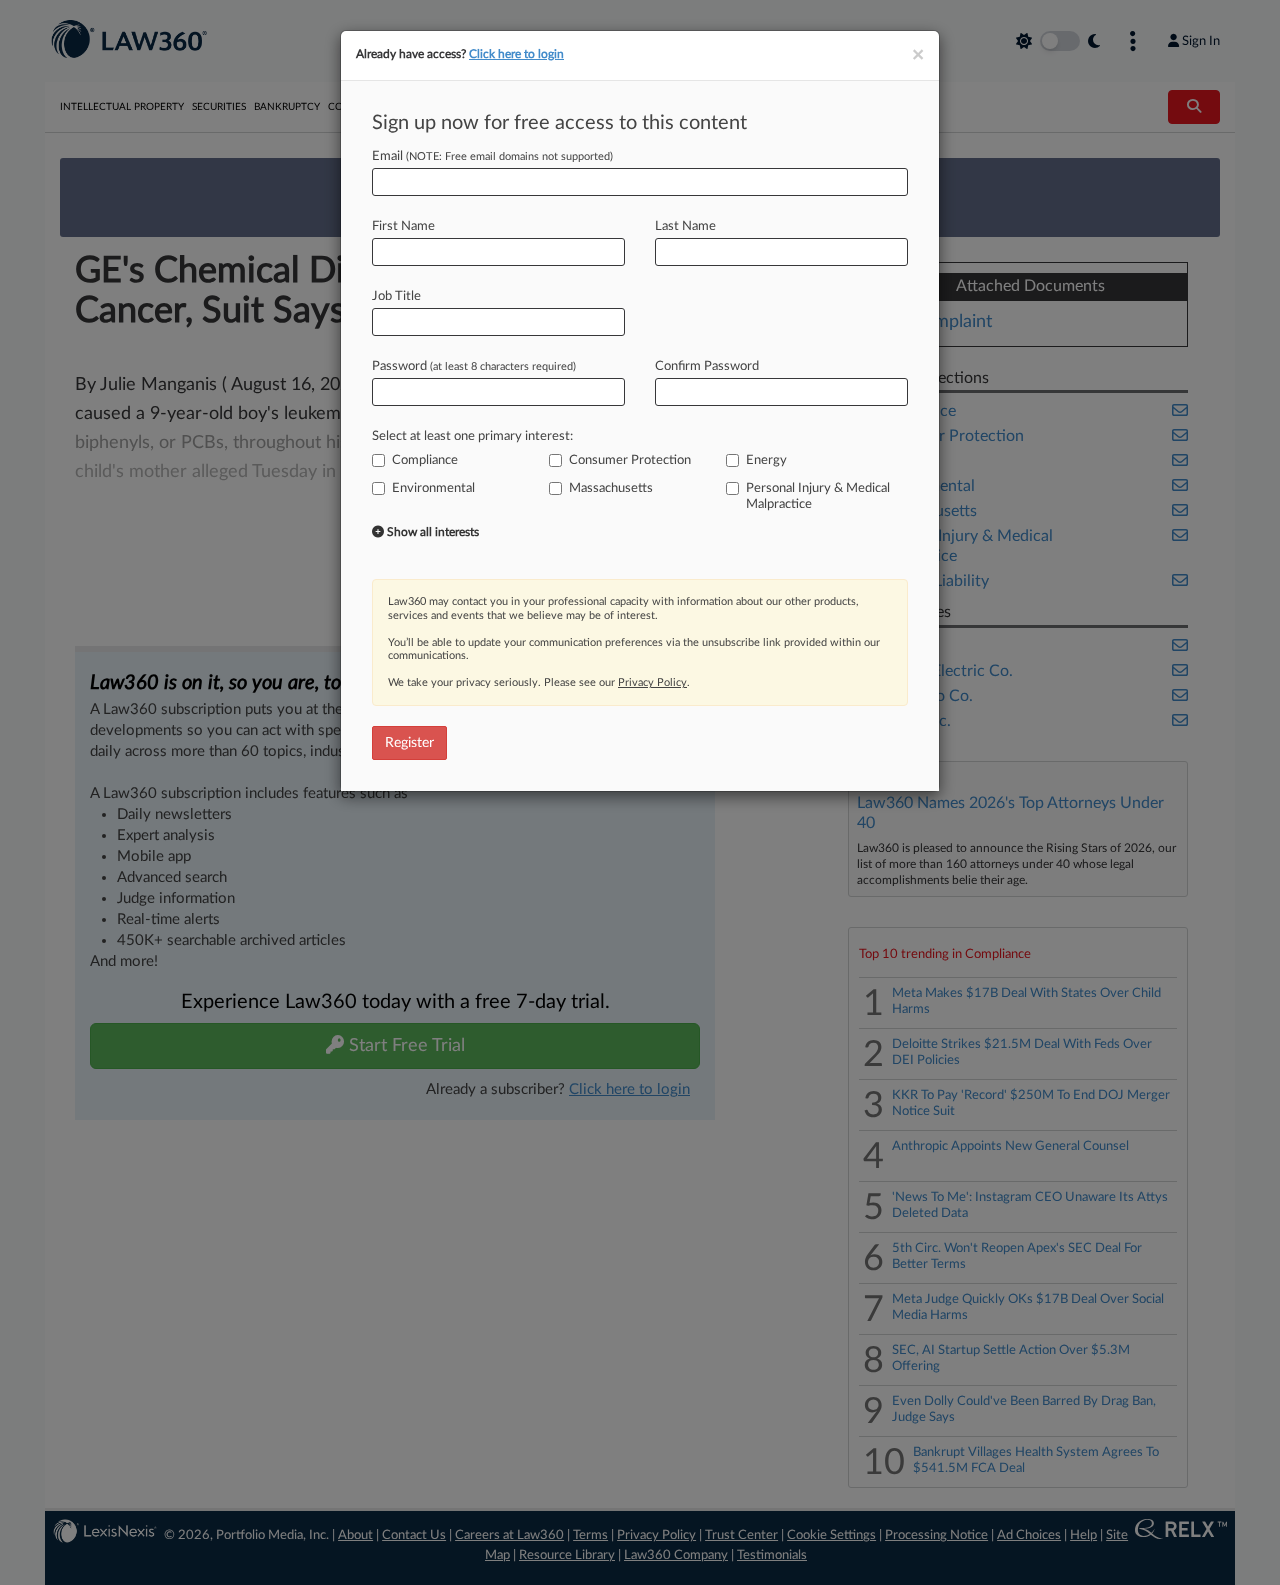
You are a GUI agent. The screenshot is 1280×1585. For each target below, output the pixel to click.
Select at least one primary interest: (472, 436)
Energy (766, 460)
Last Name (685, 226)
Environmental (433, 488)
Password (474, 366)
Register (409, 743)
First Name (403, 226)
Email (492, 156)
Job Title (396, 296)
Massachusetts (611, 488)
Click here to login (516, 54)
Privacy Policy (652, 682)
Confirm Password (707, 366)
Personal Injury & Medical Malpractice (818, 496)
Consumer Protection (630, 460)
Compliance (425, 460)
